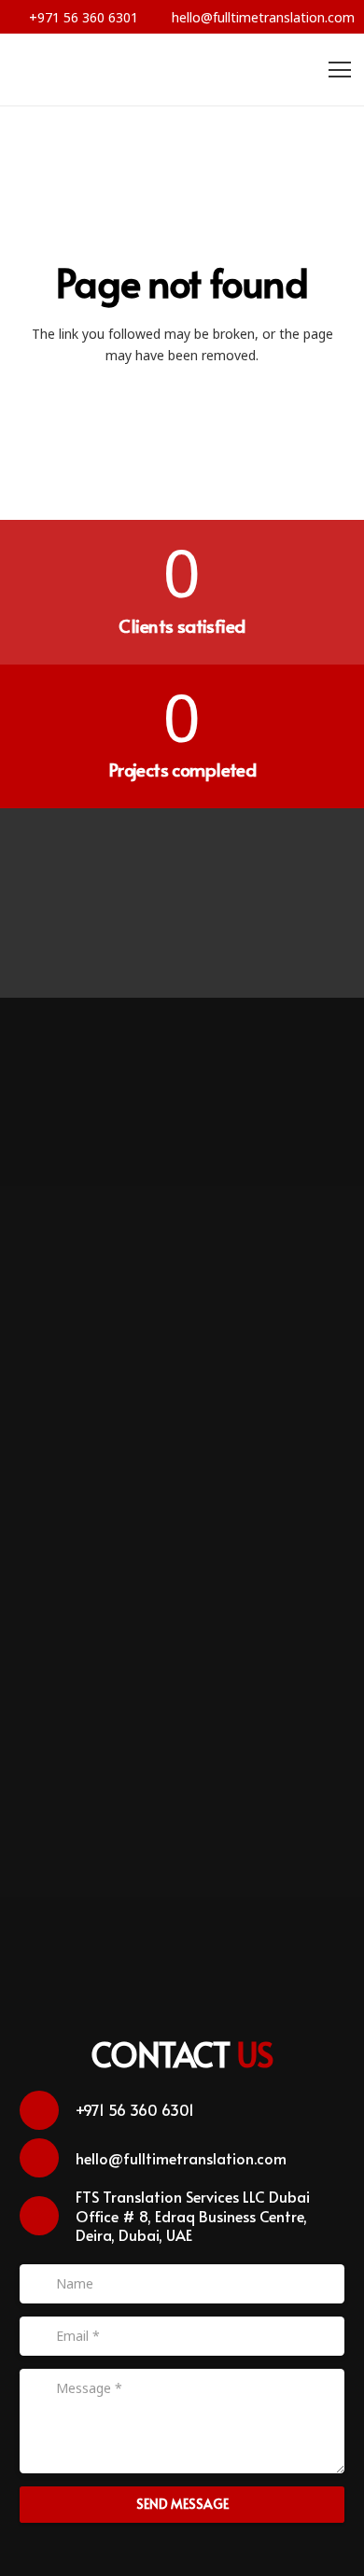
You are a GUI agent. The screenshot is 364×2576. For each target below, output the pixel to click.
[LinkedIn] (182, 940)
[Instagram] (295, 866)
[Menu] (340, 70)
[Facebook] (70, 866)
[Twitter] (145, 866)
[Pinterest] (220, 866)
